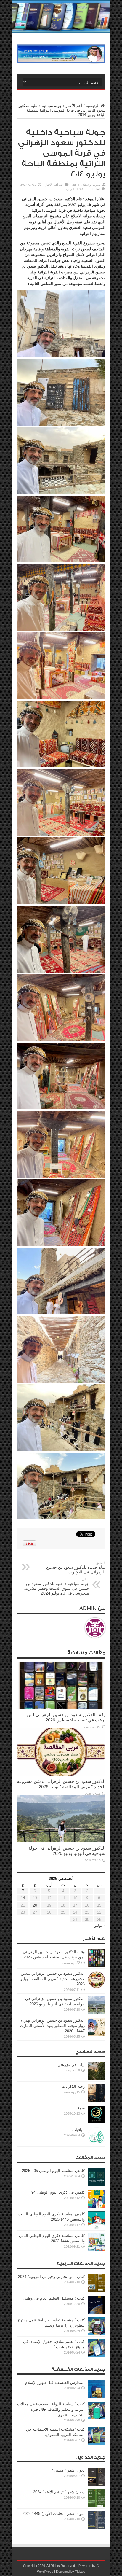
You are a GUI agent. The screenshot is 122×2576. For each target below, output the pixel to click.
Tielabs (80, 2572)
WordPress (45, 2572)
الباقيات (78, 2130)
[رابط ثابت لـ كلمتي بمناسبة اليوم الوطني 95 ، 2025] (97, 2185)
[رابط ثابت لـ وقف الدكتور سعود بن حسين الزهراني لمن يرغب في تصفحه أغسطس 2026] (61, 1708)
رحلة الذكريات (73, 2086)
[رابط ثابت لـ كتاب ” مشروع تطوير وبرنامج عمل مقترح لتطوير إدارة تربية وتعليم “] (97, 2334)
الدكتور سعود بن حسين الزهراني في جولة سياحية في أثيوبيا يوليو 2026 (67, 1851)
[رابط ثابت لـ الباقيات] (97, 2144)
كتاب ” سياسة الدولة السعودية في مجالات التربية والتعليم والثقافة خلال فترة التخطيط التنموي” (51, 2409)
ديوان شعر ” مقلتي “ (68, 2470)
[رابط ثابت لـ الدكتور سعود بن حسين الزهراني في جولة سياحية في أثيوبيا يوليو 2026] (61, 1841)
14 (23, 1898)
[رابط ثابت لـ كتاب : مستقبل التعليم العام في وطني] (97, 2312)
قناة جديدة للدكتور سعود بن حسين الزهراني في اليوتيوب (76, 1568)
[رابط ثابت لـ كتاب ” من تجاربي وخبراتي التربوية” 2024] (97, 2291)
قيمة (81, 2108)
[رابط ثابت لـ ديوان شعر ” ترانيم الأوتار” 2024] (97, 2506)
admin (76, 185)
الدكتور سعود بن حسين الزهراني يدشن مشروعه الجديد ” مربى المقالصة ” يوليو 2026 (61, 1784)
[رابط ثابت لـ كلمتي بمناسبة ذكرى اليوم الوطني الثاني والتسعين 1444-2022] (97, 2250)
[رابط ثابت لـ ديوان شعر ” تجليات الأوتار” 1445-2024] (97, 2528)
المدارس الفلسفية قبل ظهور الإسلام (55, 2382)
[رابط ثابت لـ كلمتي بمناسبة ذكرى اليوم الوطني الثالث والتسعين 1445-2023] (97, 2228)
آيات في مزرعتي (71, 2065)
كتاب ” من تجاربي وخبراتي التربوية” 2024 (51, 2277)
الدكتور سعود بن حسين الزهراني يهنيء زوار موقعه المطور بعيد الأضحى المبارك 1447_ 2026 (52, 2026)
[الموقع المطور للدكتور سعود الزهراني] (61, 59)
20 (35, 1905)
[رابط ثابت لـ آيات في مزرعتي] (97, 2079)
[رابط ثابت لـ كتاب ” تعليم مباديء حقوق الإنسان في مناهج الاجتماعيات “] (97, 2355)
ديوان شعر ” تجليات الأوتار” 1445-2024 (54, 2514)
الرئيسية (93, 106)
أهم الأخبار (74, 106)
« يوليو (100, 1925)
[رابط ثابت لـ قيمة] (97, 2122)
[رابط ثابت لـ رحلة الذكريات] (97, 2100)
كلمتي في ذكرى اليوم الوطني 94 (58, 2192)
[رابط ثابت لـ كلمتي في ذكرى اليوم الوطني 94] (97, 2206)
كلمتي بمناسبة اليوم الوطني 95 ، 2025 (53, 2171)
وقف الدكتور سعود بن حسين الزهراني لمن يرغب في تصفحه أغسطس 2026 (66, 1717)
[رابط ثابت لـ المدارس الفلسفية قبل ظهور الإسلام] (97, 2396)
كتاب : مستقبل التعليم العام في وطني (54, 2298)
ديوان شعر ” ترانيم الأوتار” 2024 (59, 2492)
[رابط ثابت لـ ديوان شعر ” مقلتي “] (97, 2484)
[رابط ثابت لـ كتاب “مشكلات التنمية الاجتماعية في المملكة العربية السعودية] (97, 2443)
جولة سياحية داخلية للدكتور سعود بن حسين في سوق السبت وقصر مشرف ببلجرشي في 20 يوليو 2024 (57, 1586)
